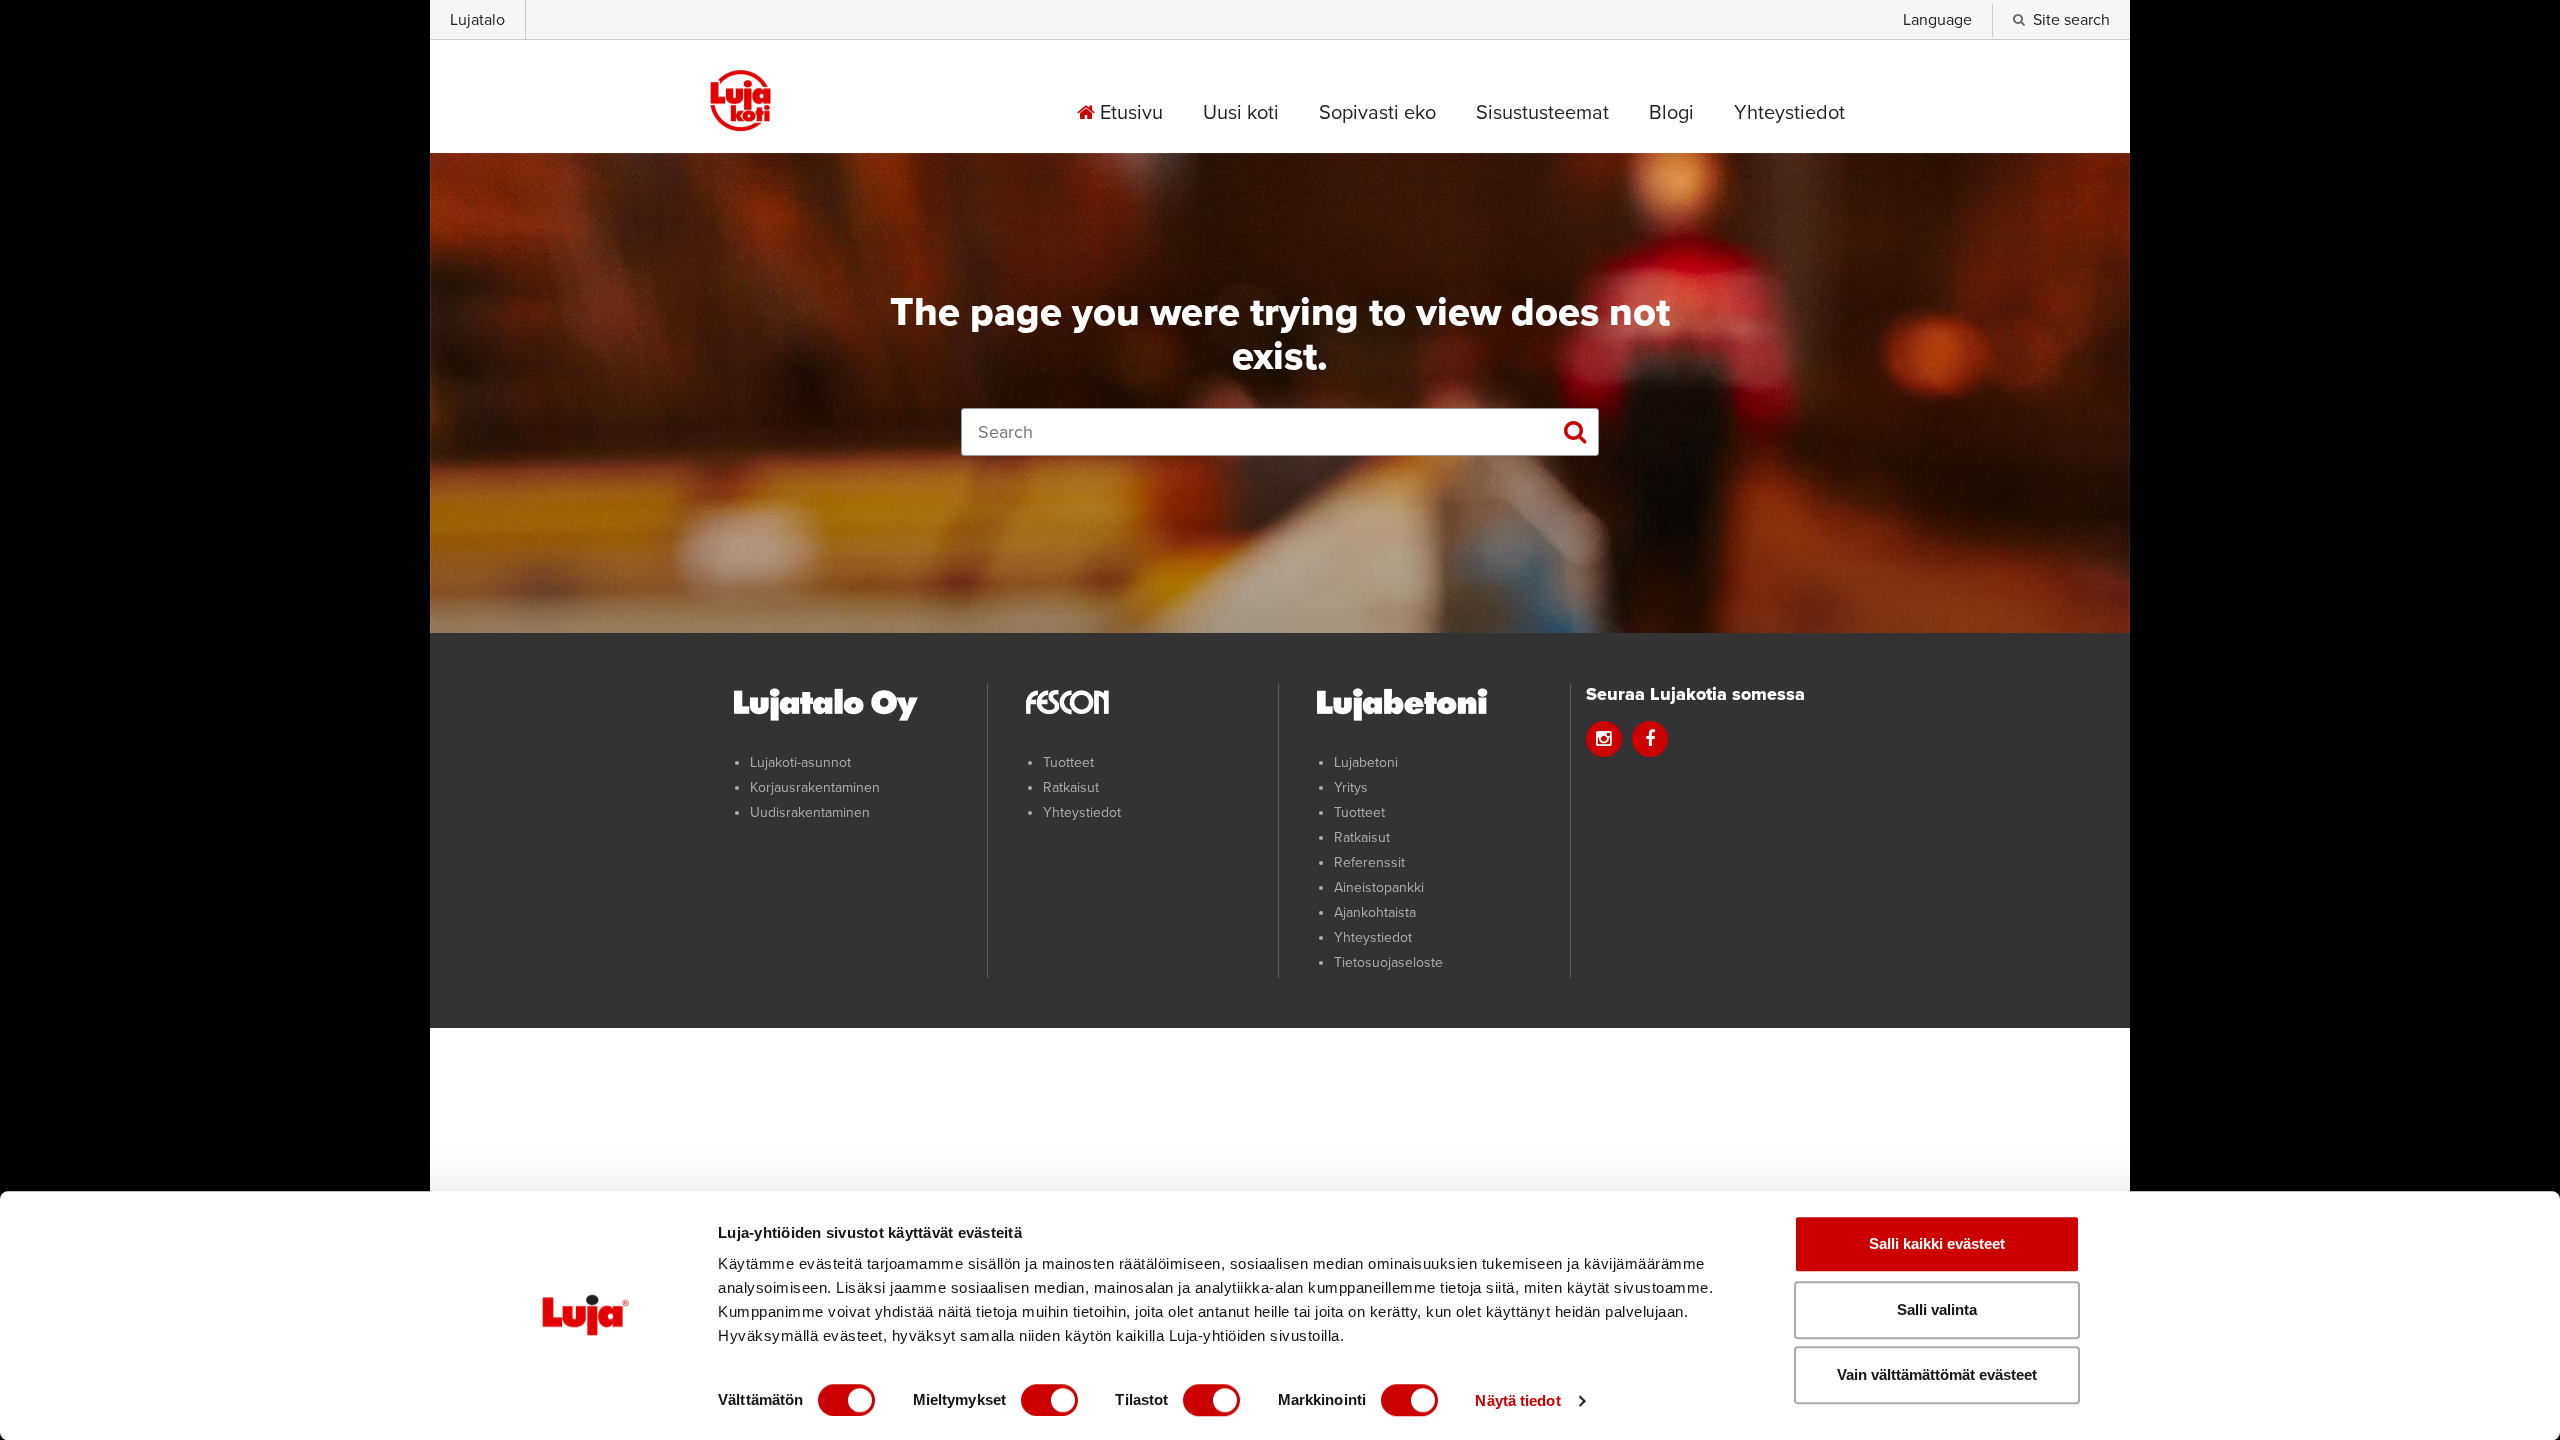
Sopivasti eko (1377, 113)
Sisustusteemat (1542, 113)
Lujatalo (477, 20)
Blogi (1671, 113)
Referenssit (1369, 862)
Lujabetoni (1366, 762)
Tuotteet (1068, 762)
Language (1937, 20)
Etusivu (1129, 113)
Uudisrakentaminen (810, 812)
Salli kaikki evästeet (1937, 1243)
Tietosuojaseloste (1388, 962)
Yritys (1351, 787)
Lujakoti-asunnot (800, 762)
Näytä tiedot (1517, 1400)
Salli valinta (1937, 1309)
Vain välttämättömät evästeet (1937, 1374)
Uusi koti (1241, 113)
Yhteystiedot (1789, 113)
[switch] (1049, 1400)
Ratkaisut (1071, 787)
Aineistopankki (1379, 887)
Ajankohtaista (1375, 912)
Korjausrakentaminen (815, 787)
